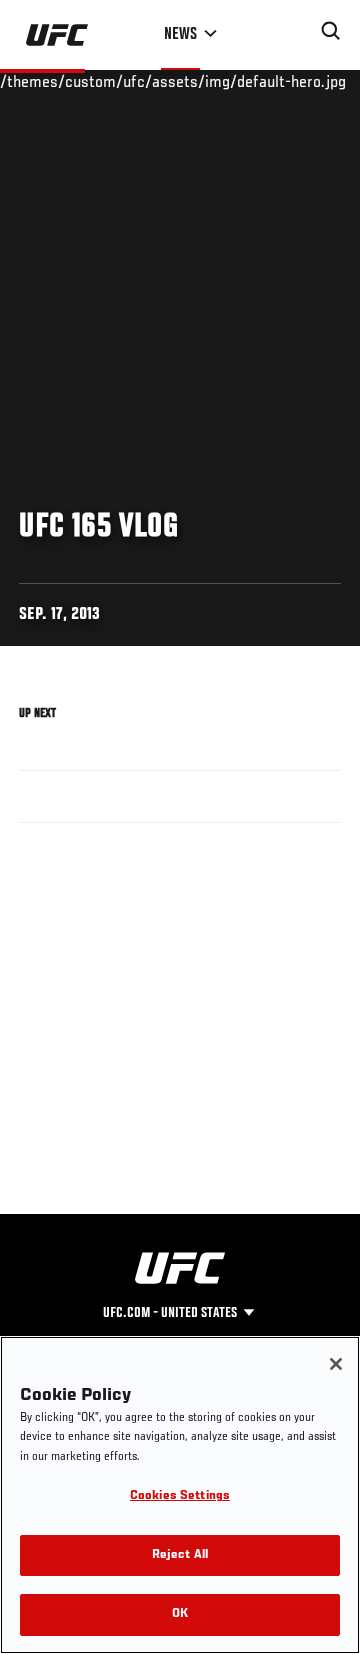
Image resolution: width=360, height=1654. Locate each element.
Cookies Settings (180, 1496)
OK (180, 1614)
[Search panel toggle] (331, 31)
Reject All (180, 1555)
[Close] (336, 1364)
